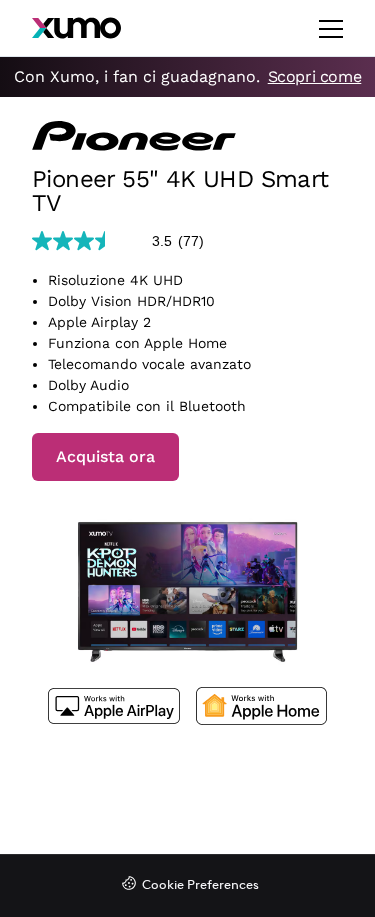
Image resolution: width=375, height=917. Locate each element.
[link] (126, 241)
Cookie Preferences (200, 885)
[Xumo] (76, 28)
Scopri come (315, 76)
